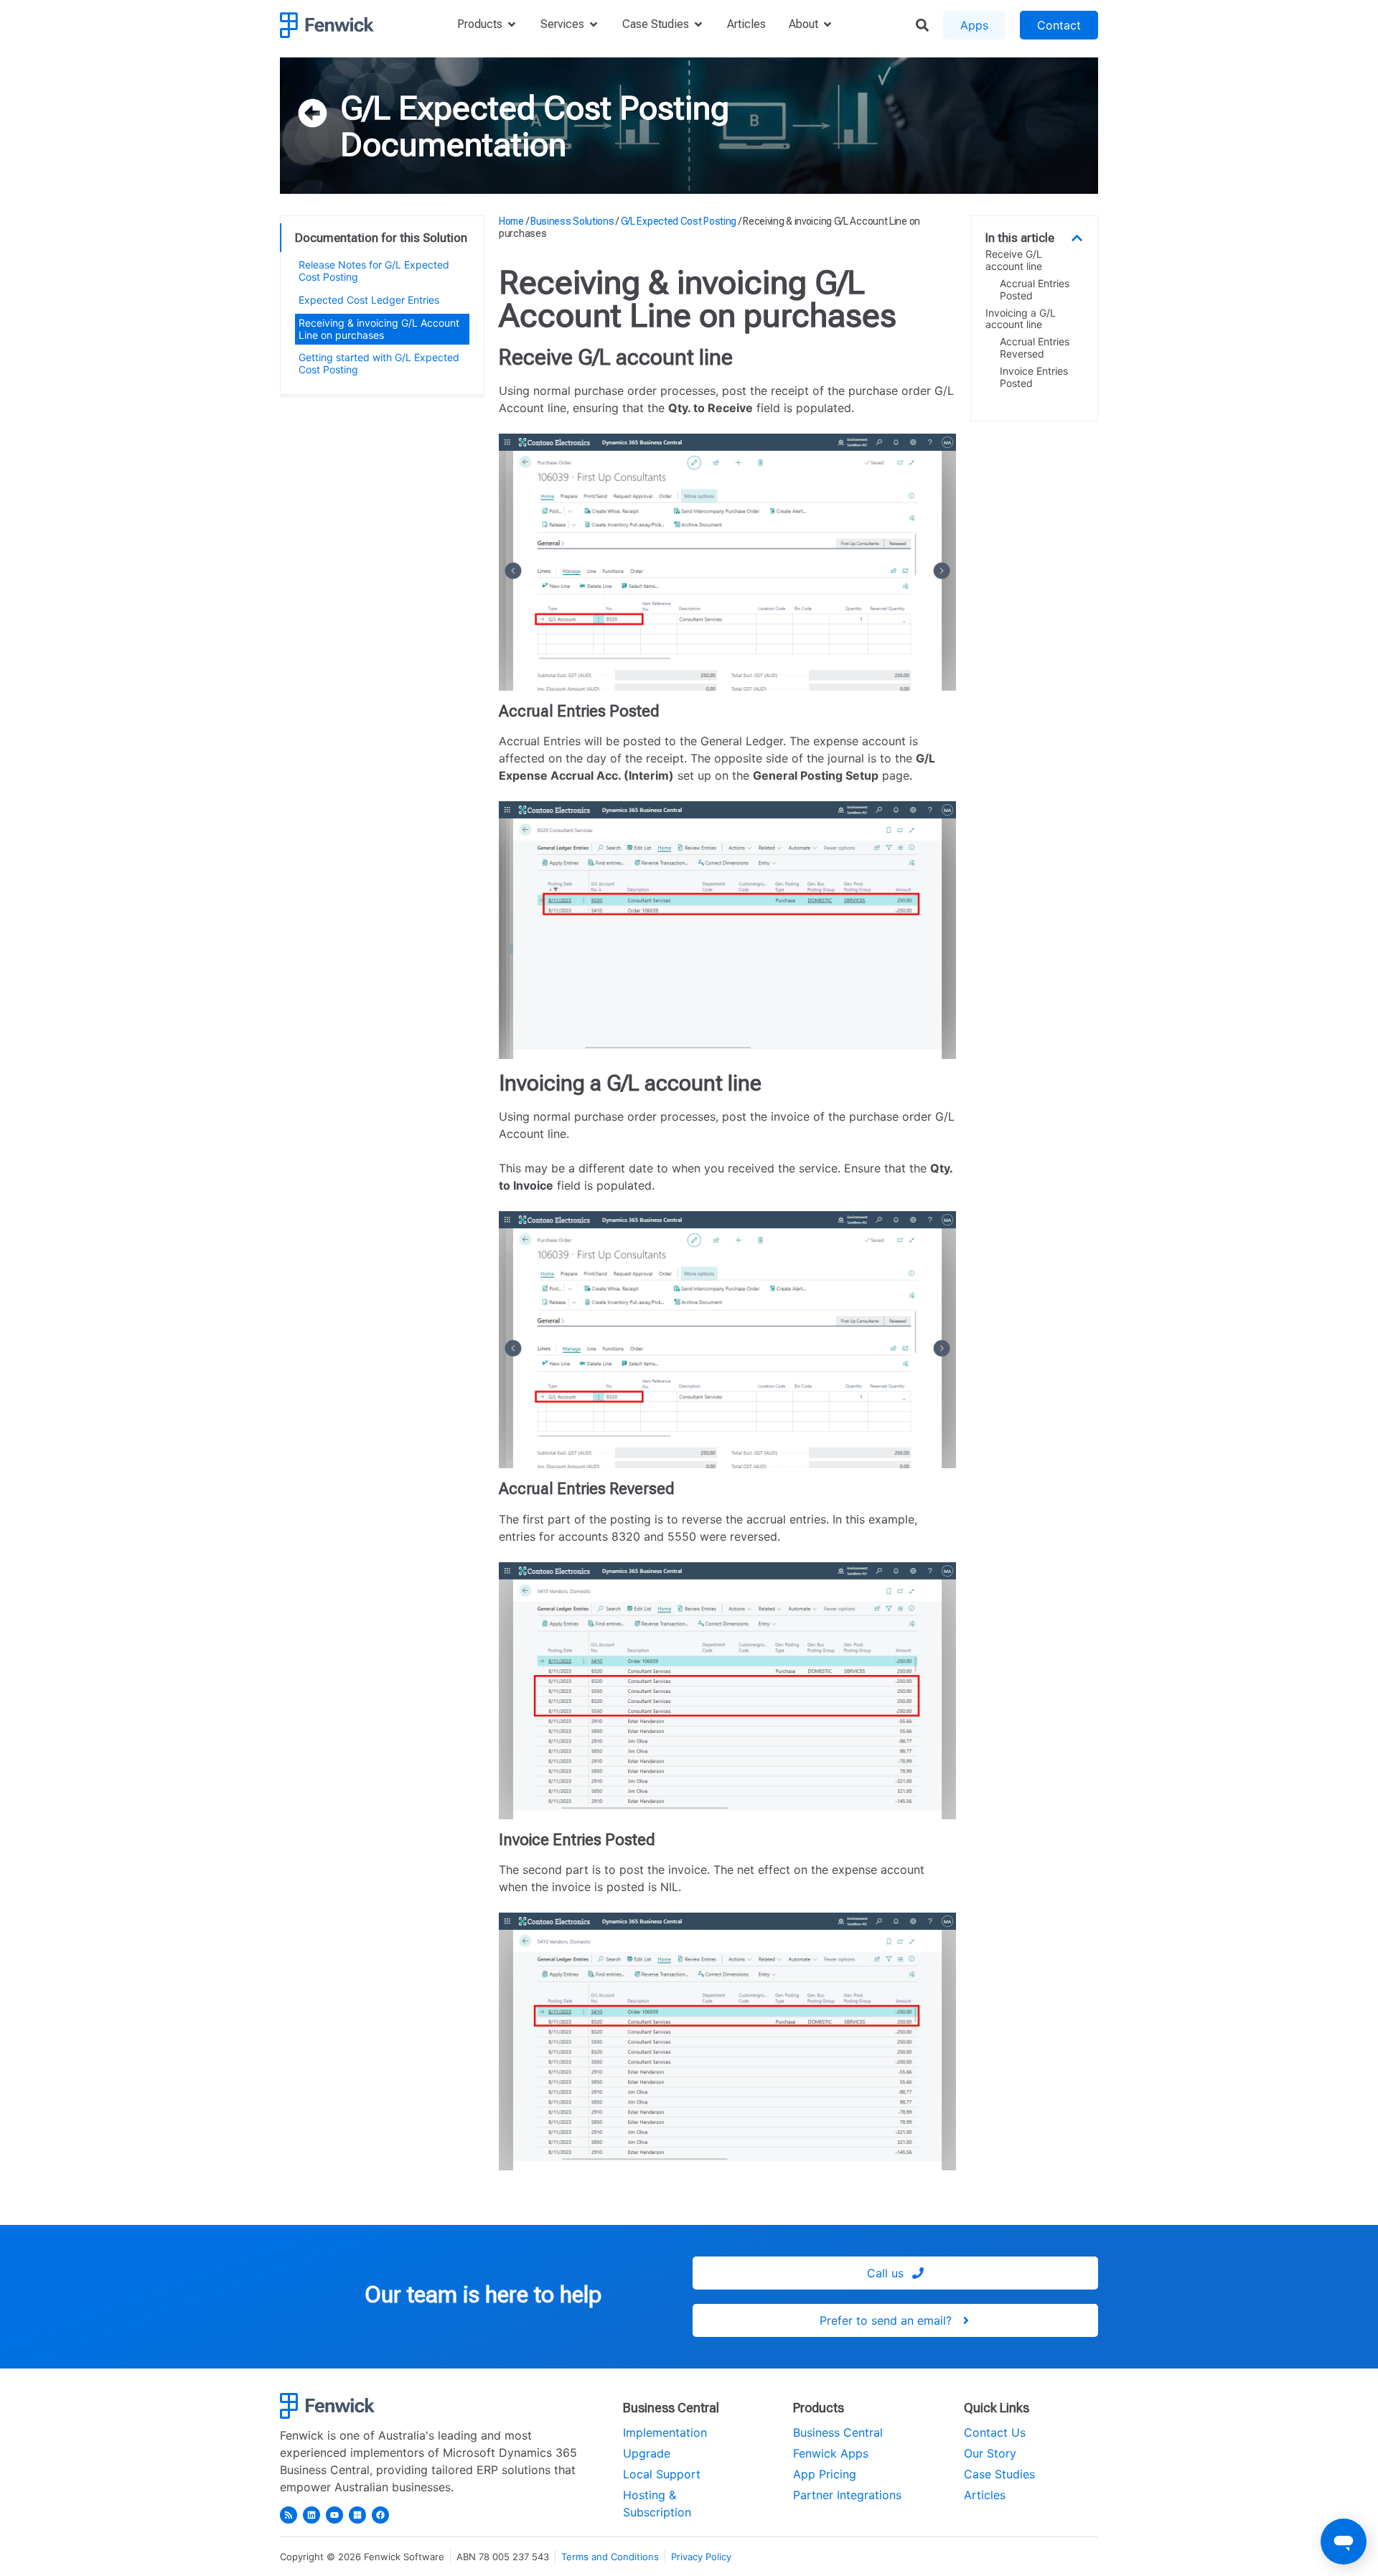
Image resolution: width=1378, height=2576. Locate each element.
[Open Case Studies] (698, 24)
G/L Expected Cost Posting (535, 108)
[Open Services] (594, 24)
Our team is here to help (483, 2295)
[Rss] (289, 2515)
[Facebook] (380, 2515)
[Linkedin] (311, 2515)
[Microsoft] (357, 2515)
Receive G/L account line (1014, 260)
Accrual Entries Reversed (1035, 348)
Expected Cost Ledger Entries (369, 300)
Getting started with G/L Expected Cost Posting (379, 363)
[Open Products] (512, 24)
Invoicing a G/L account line (1021, 319)
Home (511, 221)
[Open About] (828, 24)
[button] (1077, 238)
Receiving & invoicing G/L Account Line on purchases (379, 329)
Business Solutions (572, 221)
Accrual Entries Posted (1035, 290)
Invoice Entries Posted (1034, 377)
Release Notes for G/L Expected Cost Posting (374, 271)
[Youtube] (334, 2515)
